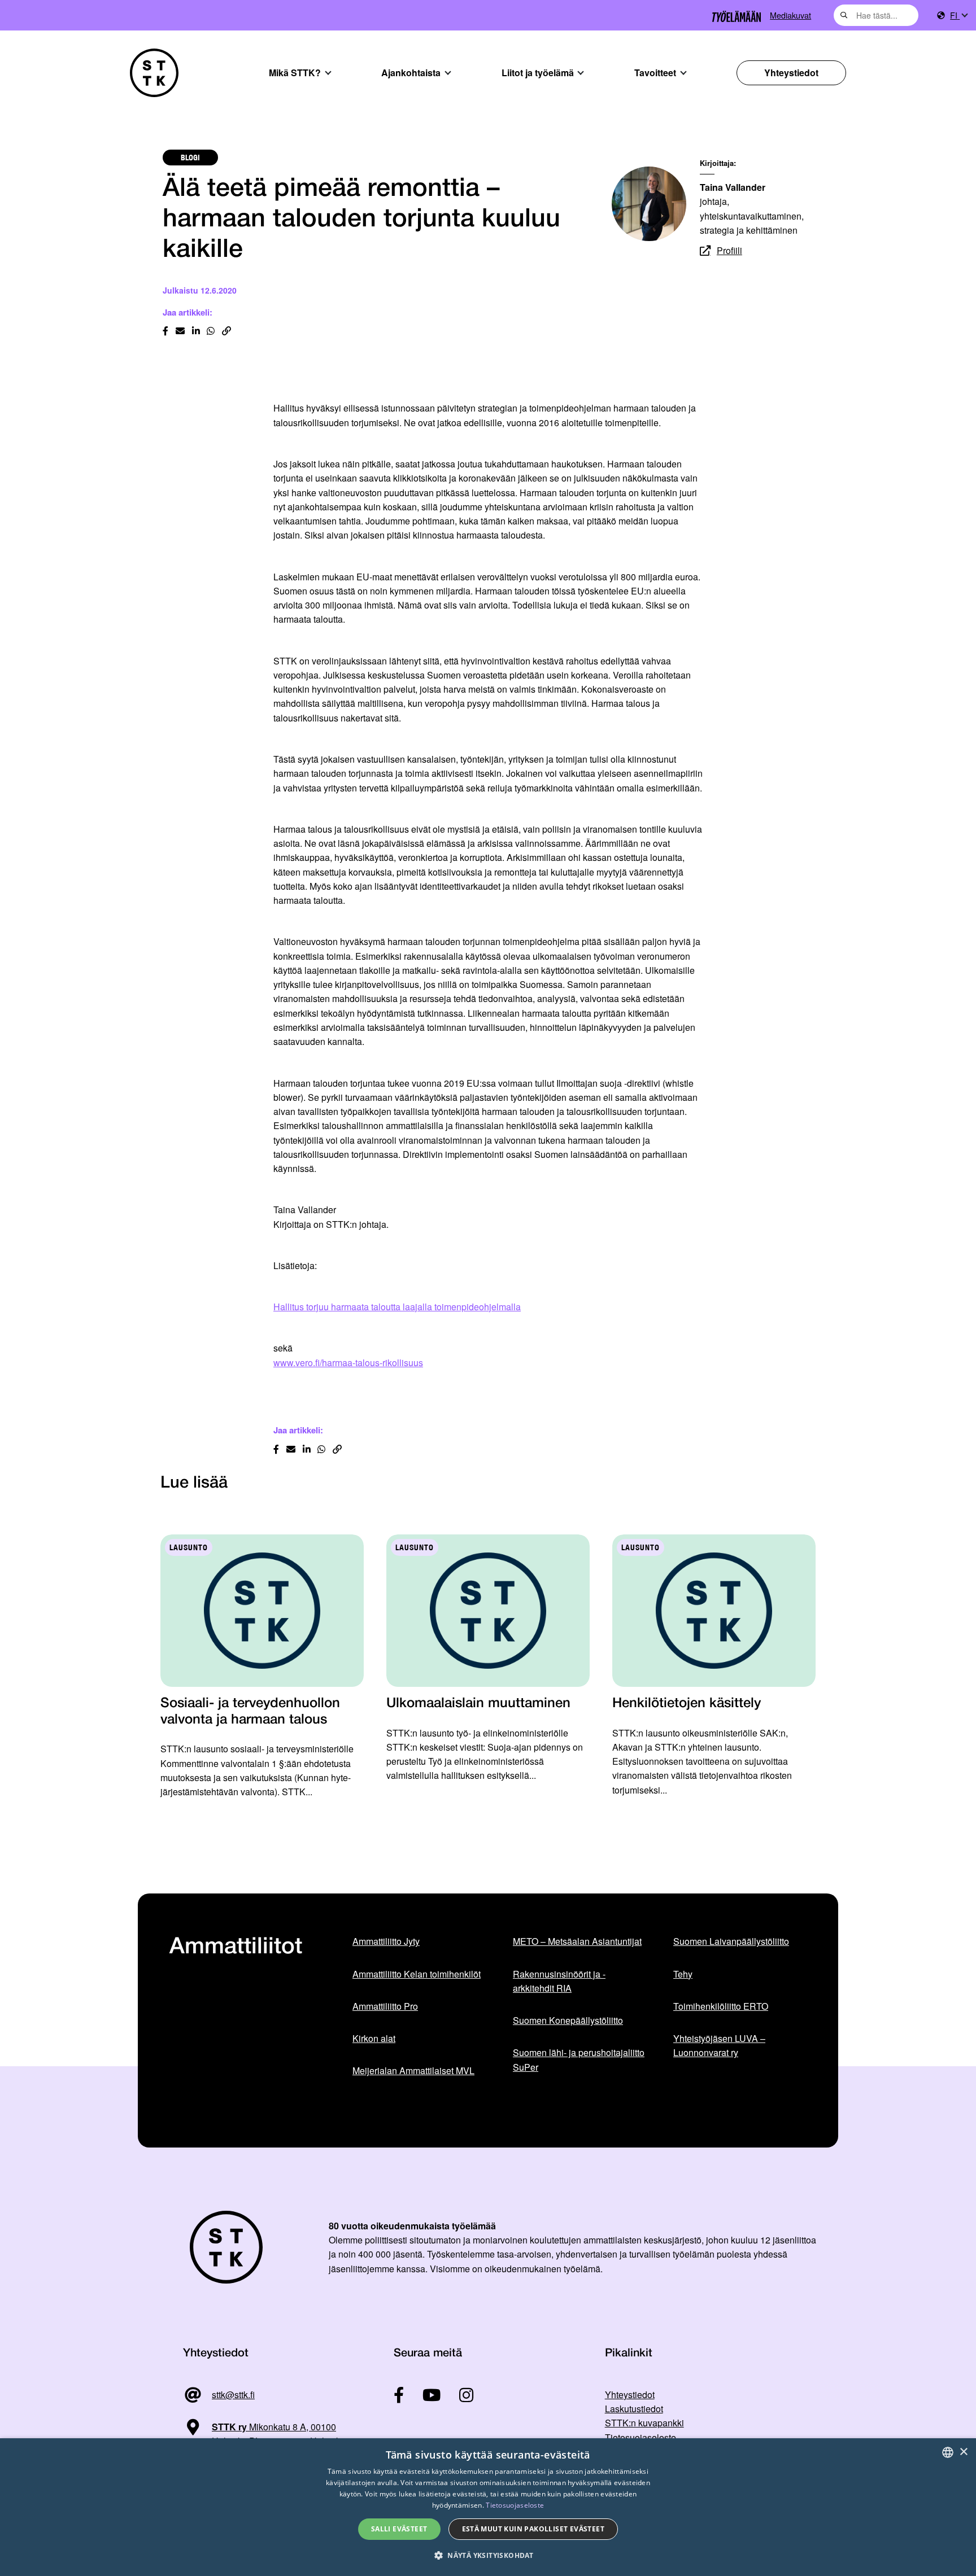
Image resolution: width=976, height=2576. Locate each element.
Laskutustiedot (634, 2409)
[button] (488, 2555)
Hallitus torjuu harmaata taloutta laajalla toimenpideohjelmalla (397, 1307)
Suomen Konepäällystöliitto (568, 2020)
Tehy (683, 1974)
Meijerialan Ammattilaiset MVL (413, 2070)
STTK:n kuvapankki (644, 2423)
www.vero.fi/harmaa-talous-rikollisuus (348, 1363)
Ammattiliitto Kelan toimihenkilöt (417, 1974)
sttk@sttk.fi (233, 2395)
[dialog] (488, 2507)
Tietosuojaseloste (640, 2437)
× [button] (963, 2452)
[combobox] (876, 15)
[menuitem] (958, 16)
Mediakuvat (790, 15)
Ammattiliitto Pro (385, 2006)
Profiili (729, 250)
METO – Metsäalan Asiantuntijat (577, 1941)
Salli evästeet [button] (399, 2529)
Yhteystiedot (791, 73)
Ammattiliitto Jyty (386, 1941)
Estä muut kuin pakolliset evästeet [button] (533, 2529)
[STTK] (154, 73)
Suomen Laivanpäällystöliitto (731, 1941)
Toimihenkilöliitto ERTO (721, 2006)
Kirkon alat (374, 2038)
